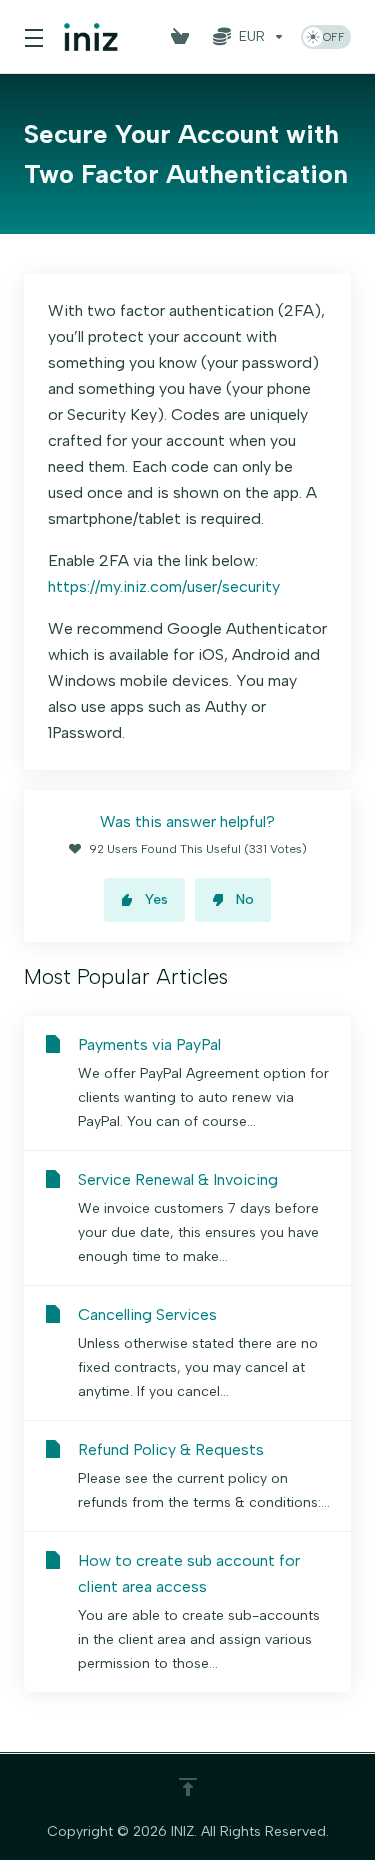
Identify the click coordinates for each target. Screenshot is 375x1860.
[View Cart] (184, 37)
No (245, 899)
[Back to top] (188, 1787)
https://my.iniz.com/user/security (164, 586)
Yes (156, 899)
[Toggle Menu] (32, 37)
